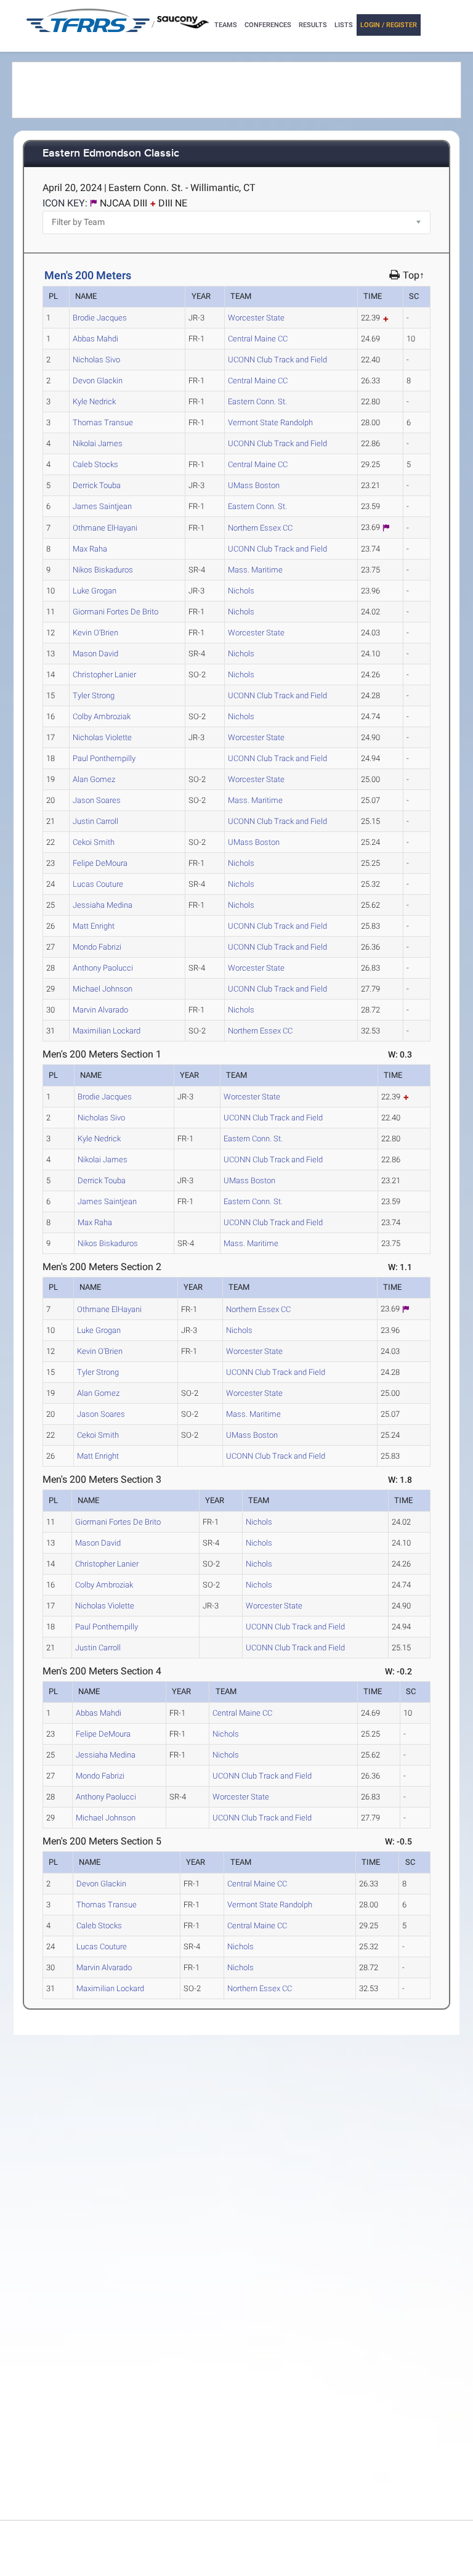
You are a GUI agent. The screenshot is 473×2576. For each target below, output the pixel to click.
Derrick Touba (97, 485)
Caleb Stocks (95, 464)
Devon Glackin (98, 381)
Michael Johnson (103, 989)
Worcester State (256, 318)
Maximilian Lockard (107, 1031)
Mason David (95, 654)
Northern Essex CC (260, 528)
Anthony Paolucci (103, 968)
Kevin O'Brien (95, 633)
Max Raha (90, 549)
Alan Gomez (94, 779)
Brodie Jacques (100, 318)
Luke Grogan (95, 591)
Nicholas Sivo (96, 360)
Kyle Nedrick (94, 401)
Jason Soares (97, 800)
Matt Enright (94, 926)
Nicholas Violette (102, 737)
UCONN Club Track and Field (277, 360)
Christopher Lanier (104, 675)
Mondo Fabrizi (97, 947)
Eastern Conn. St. (257, 401)
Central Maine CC (258, 339)
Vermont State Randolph (270, 422)
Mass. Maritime (255, 570)
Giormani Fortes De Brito (115, 612)
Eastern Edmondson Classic (111, 154)
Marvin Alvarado (100, 1010)
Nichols (241, 591)
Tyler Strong (94, 695)
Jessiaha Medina (103, 905)
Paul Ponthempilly (104, 758)
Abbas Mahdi (95, 339)
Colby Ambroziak (102, 716)
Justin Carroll (95, 821)
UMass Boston (254, 485)
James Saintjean (102, 506)
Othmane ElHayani (105, 528)
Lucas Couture (98, 884)
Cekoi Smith (94, 842)
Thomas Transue (103, 422)
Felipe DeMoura (100, 863)
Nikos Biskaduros (103, 570)
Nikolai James (98, 443)
